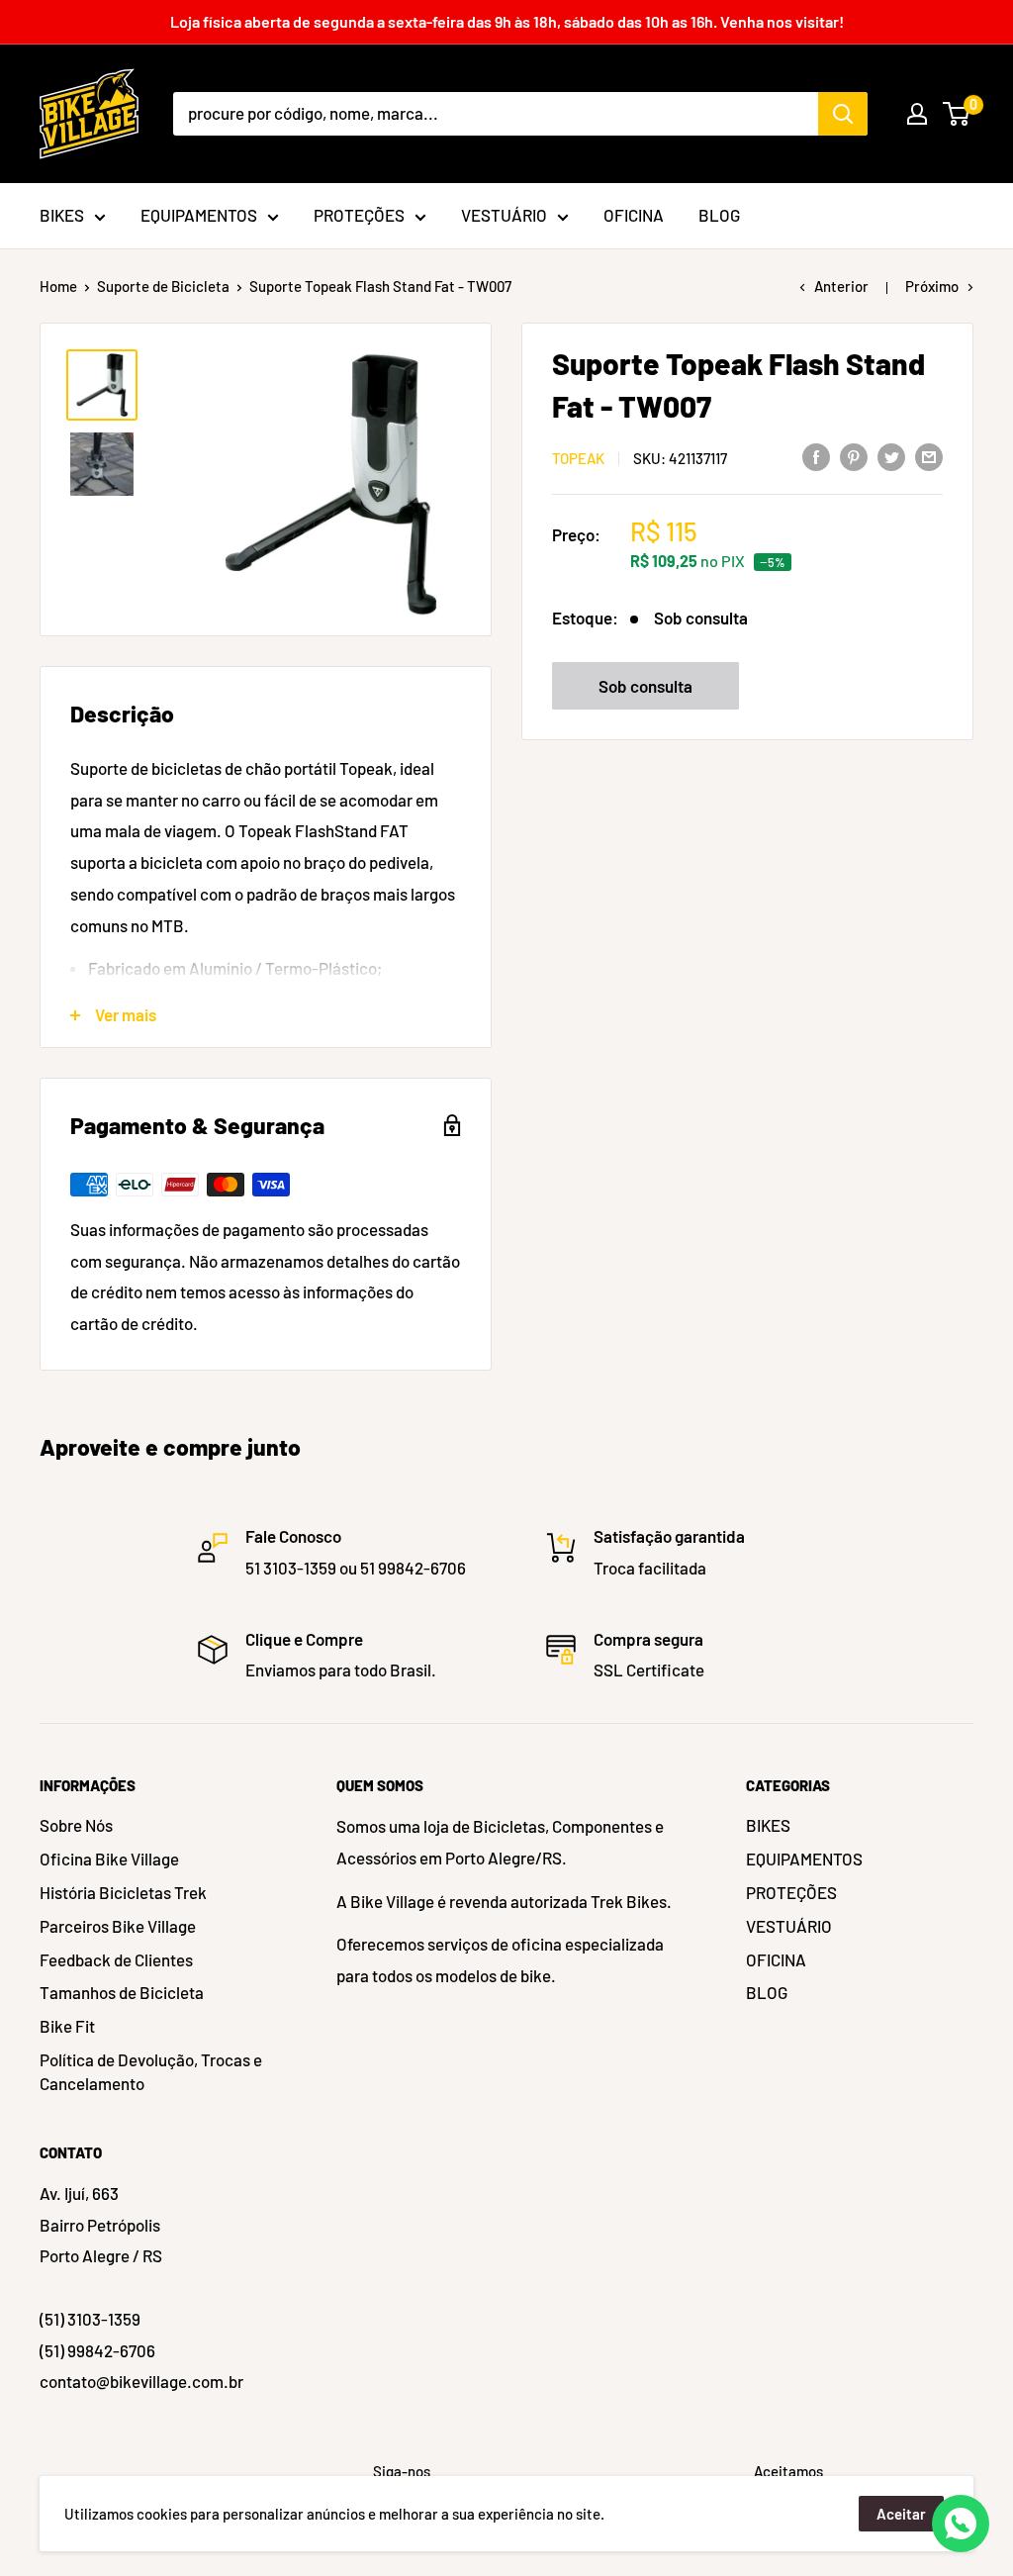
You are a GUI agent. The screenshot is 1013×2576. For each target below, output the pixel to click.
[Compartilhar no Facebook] (816, 456)
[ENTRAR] (917, 114)
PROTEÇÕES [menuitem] (359, 215)
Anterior (841, 286)
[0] (957, 114)
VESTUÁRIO (789, 1926)
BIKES (768, 1825)
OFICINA (776, 1959)
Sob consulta (645, 686)
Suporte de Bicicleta (163, 286)
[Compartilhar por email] (929, 456)
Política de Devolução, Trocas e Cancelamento (151, 2071)
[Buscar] (843, 114)
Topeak (578, 458)
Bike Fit (67, 2026)
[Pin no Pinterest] (854, 456)
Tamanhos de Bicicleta (122, 1992)
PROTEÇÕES (791, 1892)
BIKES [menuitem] (62, 215)
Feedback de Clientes (116, 1959)
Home (58, 286)
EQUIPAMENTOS (804, 1859)
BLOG (767, 1992)
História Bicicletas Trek (123, 1892)
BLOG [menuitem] (719, 215)
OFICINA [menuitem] (634, 215)
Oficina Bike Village (109, 1859)
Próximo (932, 286)
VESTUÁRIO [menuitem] (504, 215)
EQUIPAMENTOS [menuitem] (199, 215)
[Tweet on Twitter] (891, 456)
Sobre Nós (76, 1825)
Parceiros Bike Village (118, 1926)
